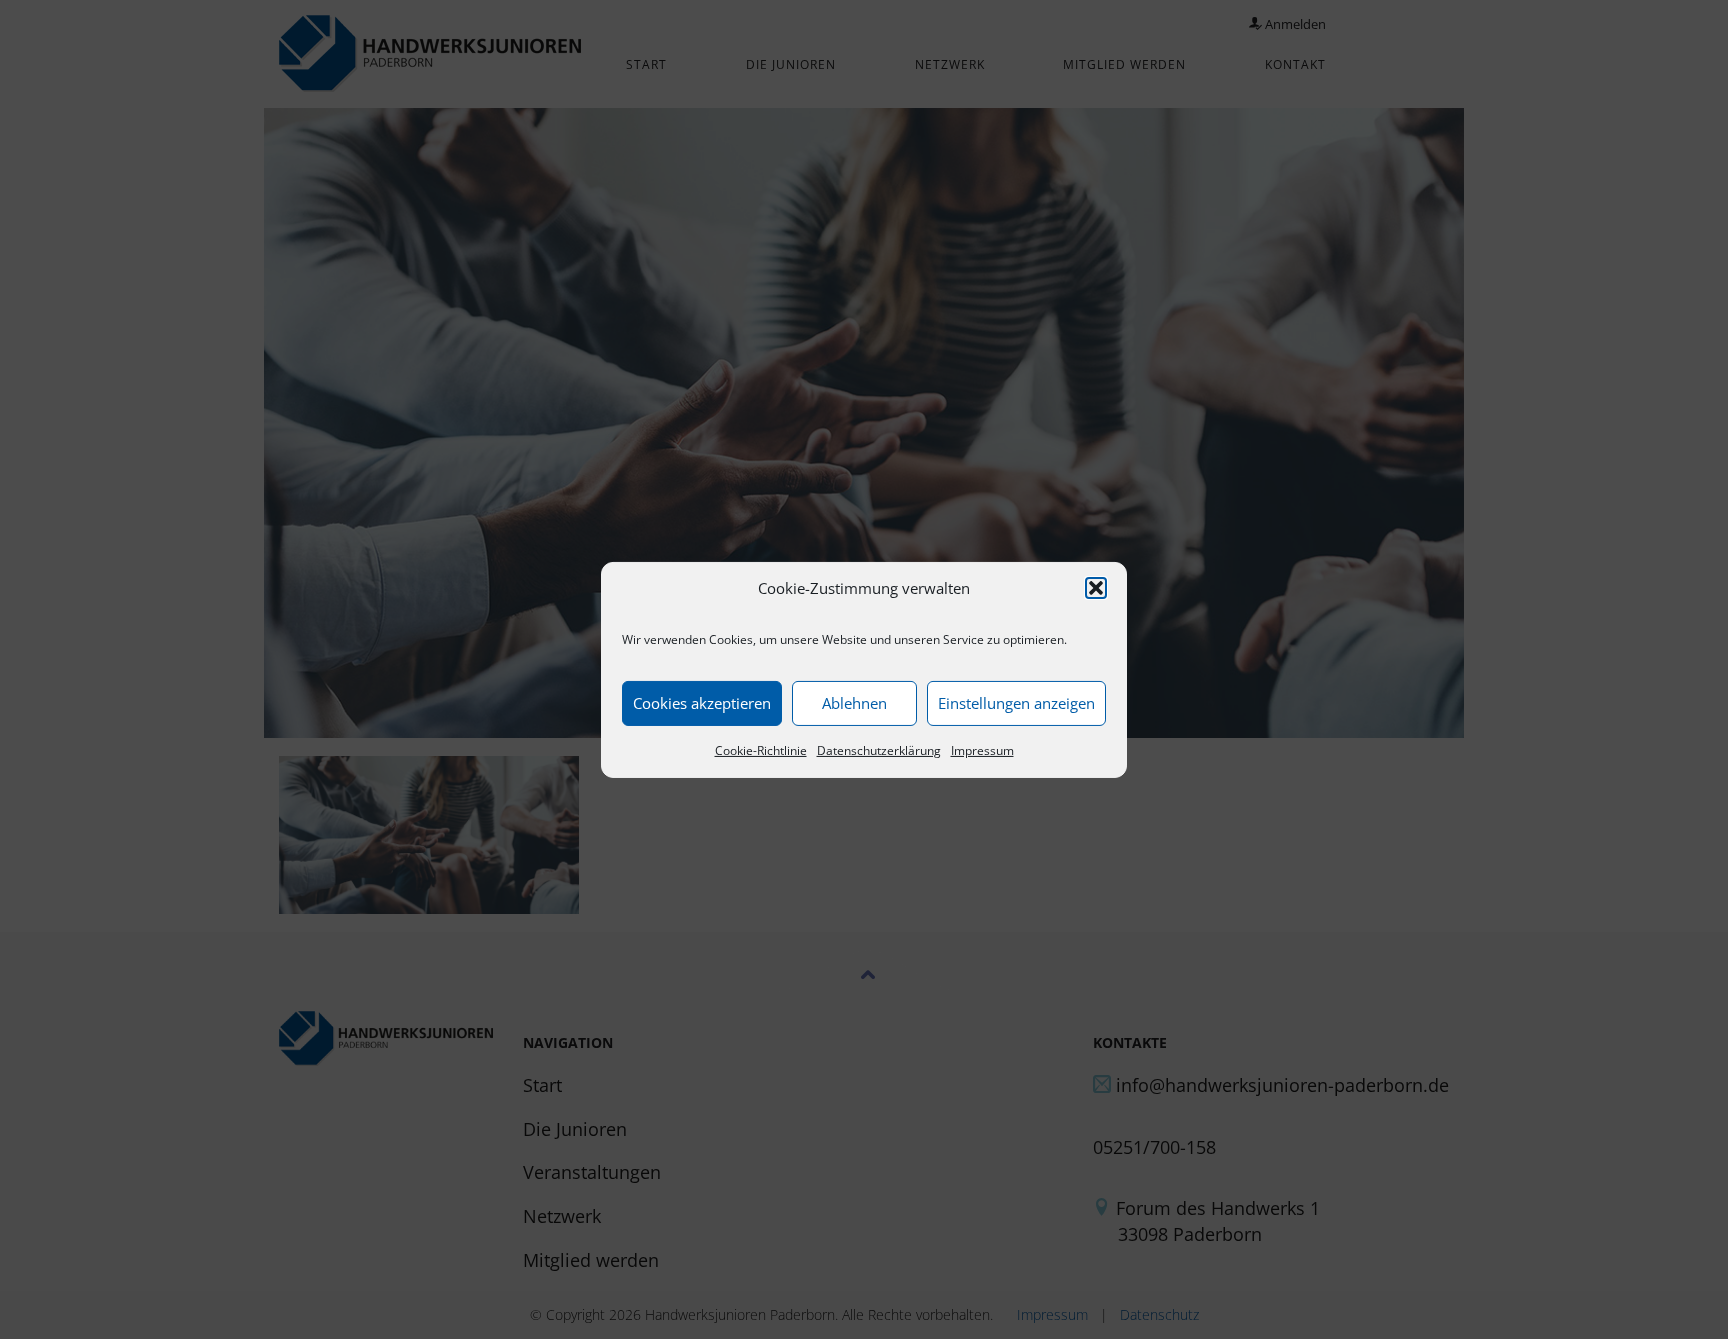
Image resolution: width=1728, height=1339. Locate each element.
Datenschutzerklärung (879, 750)
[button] (1096, 588)
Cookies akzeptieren (702, 703)
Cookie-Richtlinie (761, 750)
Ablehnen (854, 703)
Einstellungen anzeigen (1016, 703)
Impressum (982, 750)
